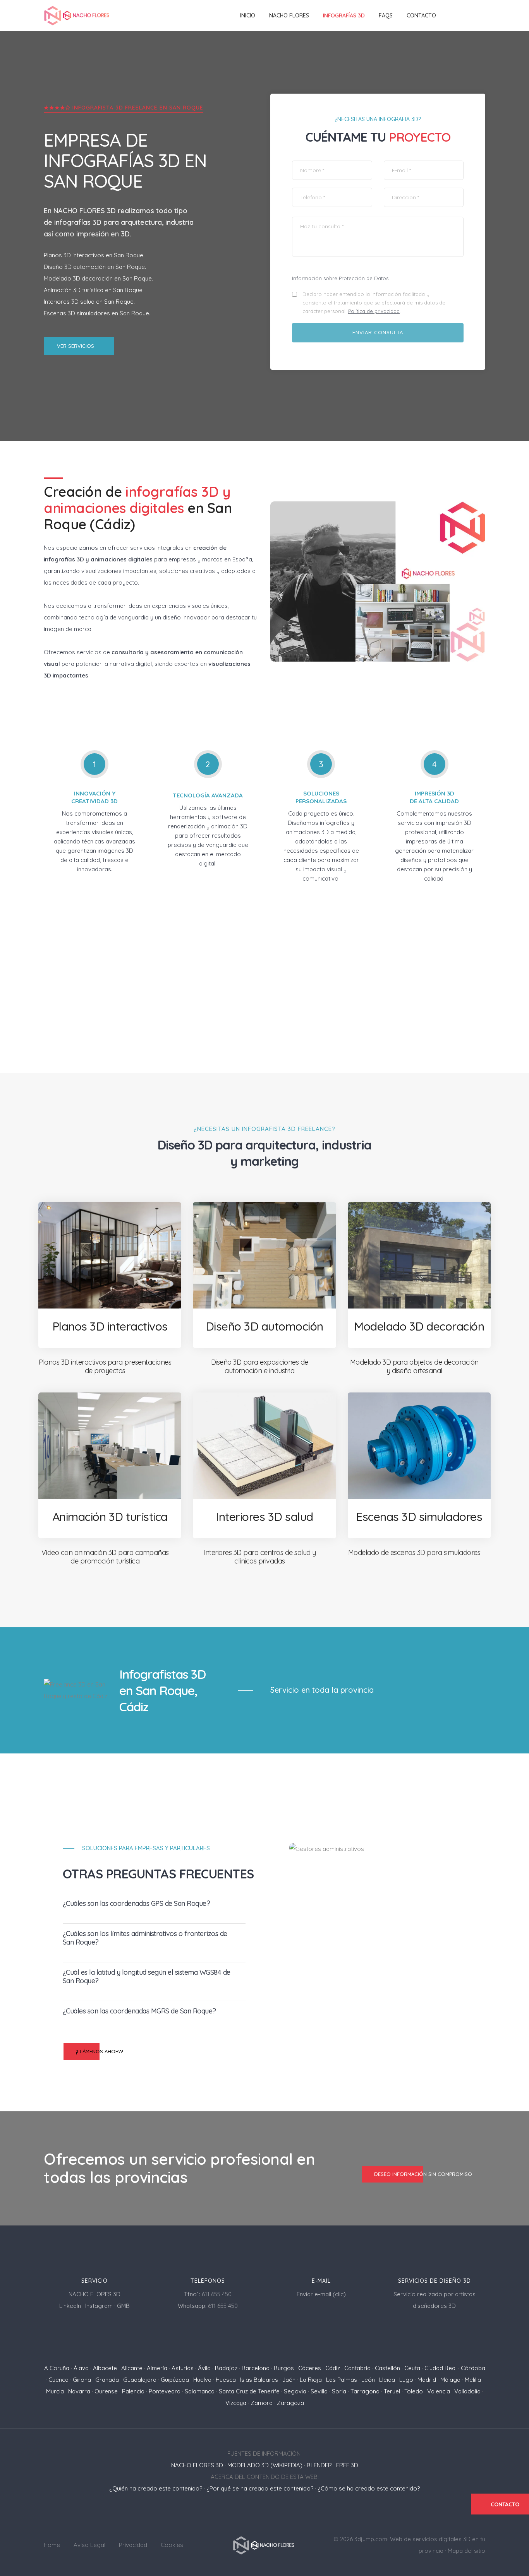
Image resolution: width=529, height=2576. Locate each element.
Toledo (414, 2391)
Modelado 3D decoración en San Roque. (98, 278)
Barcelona (256, 2368)
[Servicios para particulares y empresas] (265, 2544)
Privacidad (133, 2545)
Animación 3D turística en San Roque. (94, 290)
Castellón (387, 2368)
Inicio (248, 15)
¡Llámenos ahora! (100, 2051)
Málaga (450, 2380)
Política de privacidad (374, 311)
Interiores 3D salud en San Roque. (89, 302)
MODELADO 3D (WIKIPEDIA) (265, 2465)
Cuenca (58, 2380)
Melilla (473, 2380)
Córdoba (473, 2368)
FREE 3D (347, 2465)
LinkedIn (70, 2306)
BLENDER (319, 2465)
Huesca (226, 2380)
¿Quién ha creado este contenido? (156, 2488)
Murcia (55, 2391)
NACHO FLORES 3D (85, 211)
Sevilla (319, 2391)
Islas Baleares (259, 2380)
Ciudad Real (441, 2368)
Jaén (289, 2380)
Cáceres (310, 2368)
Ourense (106, 2391)
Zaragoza (290, 2403)
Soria (339, 2391)
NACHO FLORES (289, 15)
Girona (82, 2380)
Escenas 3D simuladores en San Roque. (97, 313)
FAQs (386, 15)
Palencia (133, 2391)
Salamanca (200, 2391)
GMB (123, 2306)
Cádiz (333, 2368)
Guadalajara (140, 2380)
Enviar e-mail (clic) (321, 2294)
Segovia (295, 2391)
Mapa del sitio (466, 2551)
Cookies (172, 2545)
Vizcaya (236, 2403)
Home (52, 2545)
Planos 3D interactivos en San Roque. (94, 255)
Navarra (79, 2391)
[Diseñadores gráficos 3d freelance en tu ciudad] (78, 16)
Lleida (387, 2380)
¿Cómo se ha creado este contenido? (369, 2488)
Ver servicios (76, 346)
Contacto (421, 15)
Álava (81, 2368)
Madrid (427, 2380)
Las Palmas (342, 2380)
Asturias (183, 2368)
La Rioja (311, 2380)
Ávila (204, 2368)
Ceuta (412, 2368)
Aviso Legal (89, 2545)
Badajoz (226, 2368)
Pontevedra (165, 2391)
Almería (157, 2368)
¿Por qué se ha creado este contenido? (260, 2488)
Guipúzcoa (175, 2380)
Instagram (99, 2306)
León (368, 2380)
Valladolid (467, 2391)
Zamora (262, 2403)
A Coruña (57, 2368)
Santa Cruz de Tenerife (249, 2391)
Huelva (202, 2380)
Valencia (439, 2391)
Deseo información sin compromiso (423, 2174)
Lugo (406, 2380)
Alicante (132, 2368)
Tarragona (365, 2391)
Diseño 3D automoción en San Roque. (95, 267)
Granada (107, 2380)
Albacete (105, 2368)
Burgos (284, 2368)
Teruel (392, 2391)
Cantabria (357, 2368)
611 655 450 (217, 2294)
